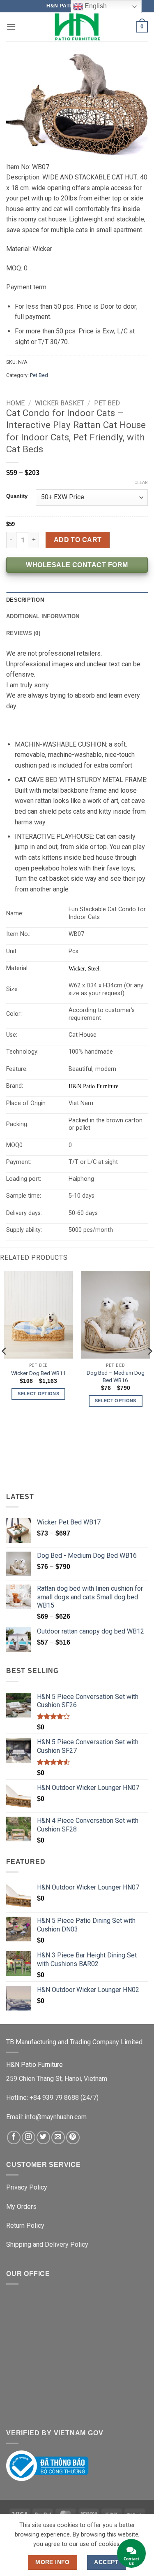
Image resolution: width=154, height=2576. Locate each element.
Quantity (17, 496)
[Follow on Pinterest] (73, 2137)
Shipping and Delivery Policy (47, 2244)
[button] (11, 27)
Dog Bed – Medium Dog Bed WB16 (116, 1376)
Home (15, 403)
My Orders (21, 2207)
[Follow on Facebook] (14, 2137)
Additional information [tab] (43, 616)
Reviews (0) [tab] (23, 633)
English (95, 6)
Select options (38, 1394)
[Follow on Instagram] (29, 2137)
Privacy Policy (27, 2187)
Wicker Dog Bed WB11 (39, 1373)
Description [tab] (25, 600)
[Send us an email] (58, 2137)
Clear (141, 483)
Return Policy (25, 2226)
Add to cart (78, 540)
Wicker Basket (60, 403)
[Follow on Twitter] (43, 2137)
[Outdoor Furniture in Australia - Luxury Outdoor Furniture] (77, 27)
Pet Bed (39, 375)
